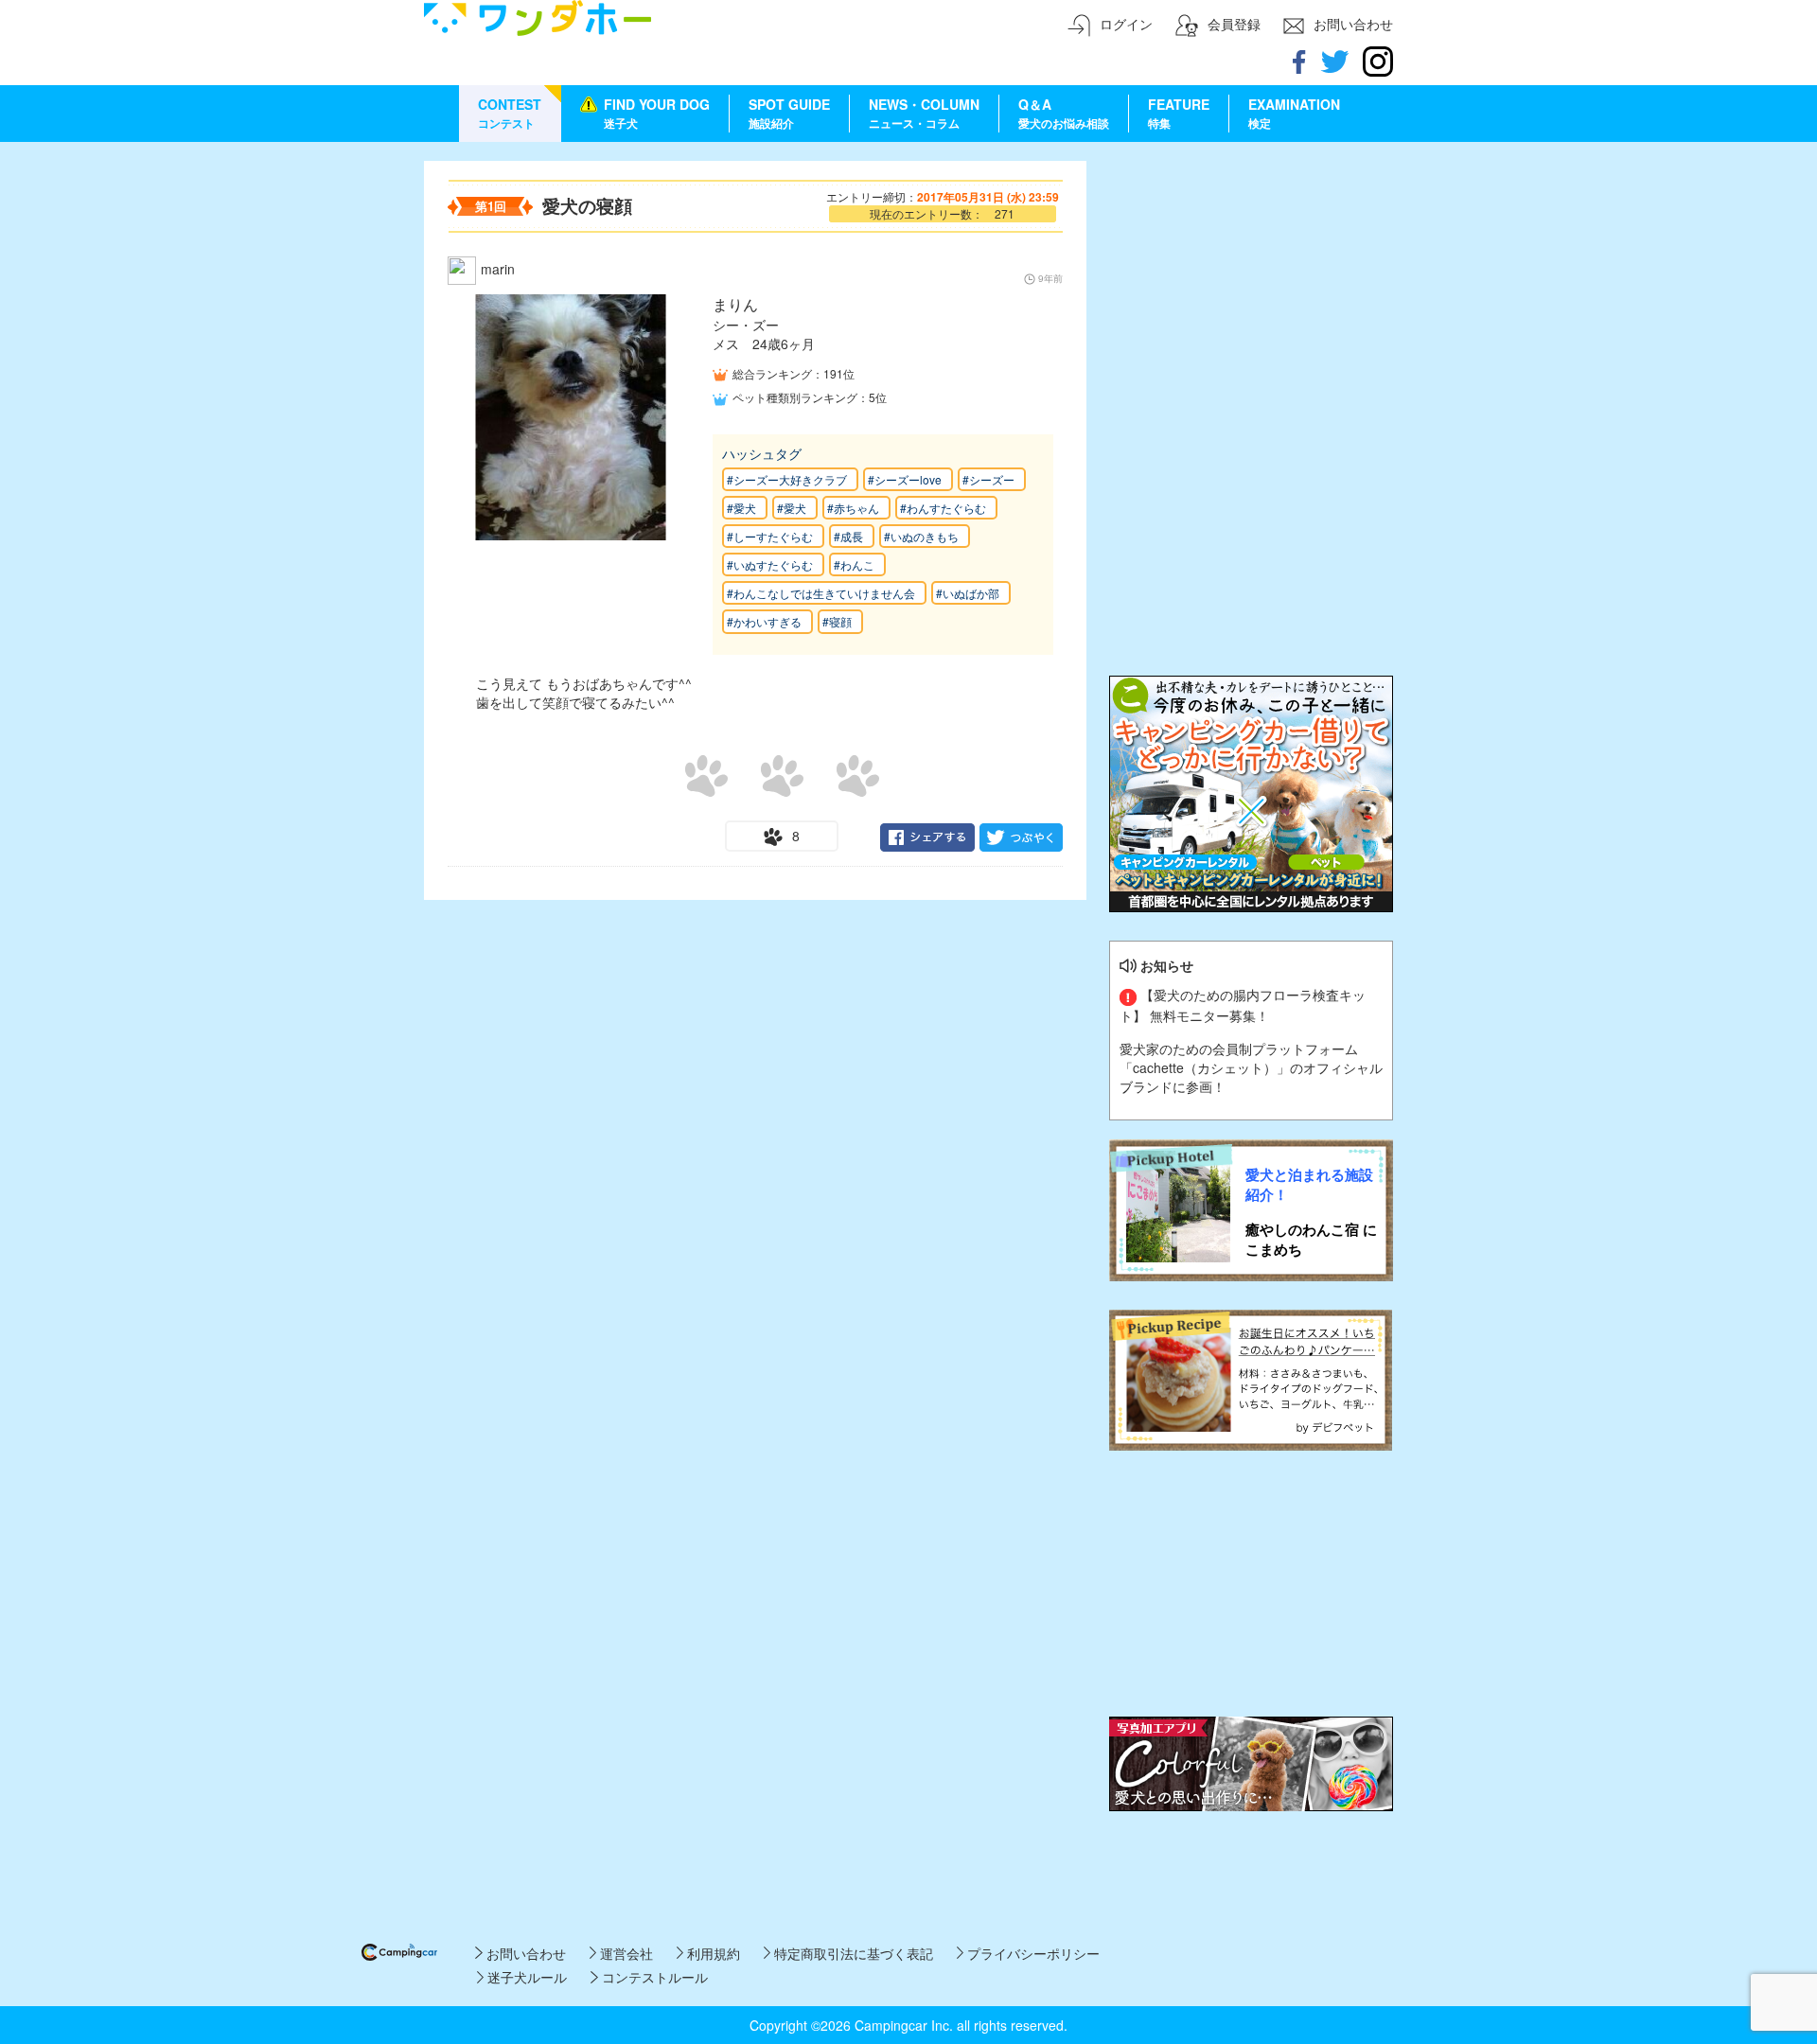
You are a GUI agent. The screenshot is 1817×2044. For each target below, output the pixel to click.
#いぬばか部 (968, 593)
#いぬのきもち (921, 536)
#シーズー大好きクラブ (787, 479)
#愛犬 (741, 508)
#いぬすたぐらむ (770, 564)
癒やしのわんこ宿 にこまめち (1311, 1240)
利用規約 (712, 1953)
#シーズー (988, 479)
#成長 (848, 536)
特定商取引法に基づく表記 (852, 1953)
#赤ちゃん (853, 508)
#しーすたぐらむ (770, 536)
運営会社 (625, 1953)
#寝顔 (837, 621)
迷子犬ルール (525, 1977)
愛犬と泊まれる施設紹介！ (1309, 1185)
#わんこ (854, 564)
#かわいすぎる (764, 621)
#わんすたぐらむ (943, 508)
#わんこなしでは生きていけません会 (821, 593)
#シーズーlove (905, 479)
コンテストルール (653, 1977)
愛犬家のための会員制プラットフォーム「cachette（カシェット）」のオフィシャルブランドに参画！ (1251, 1067)
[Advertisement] (1251, 279)
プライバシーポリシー (1032, 1953)
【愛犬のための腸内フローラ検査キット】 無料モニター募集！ (1243, 1004)
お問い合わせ (524, 1953)
